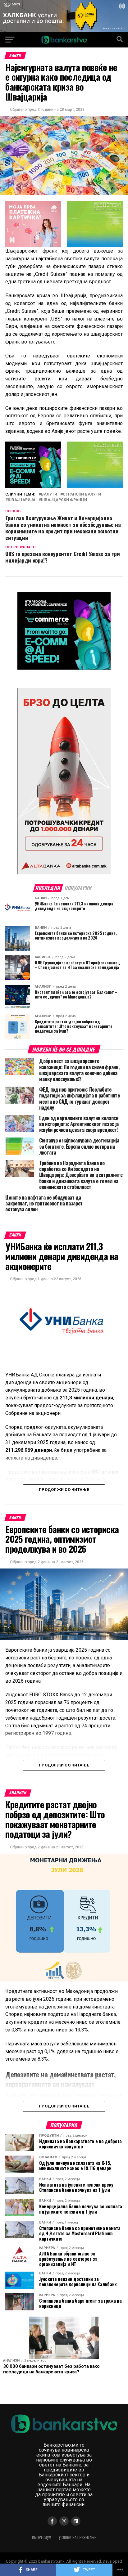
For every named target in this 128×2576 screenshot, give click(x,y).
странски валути (82, 494)
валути (49, 494)
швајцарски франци (64, 500)
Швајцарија (22, 500)
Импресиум (42, 2537)
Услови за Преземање (77, 2537)
